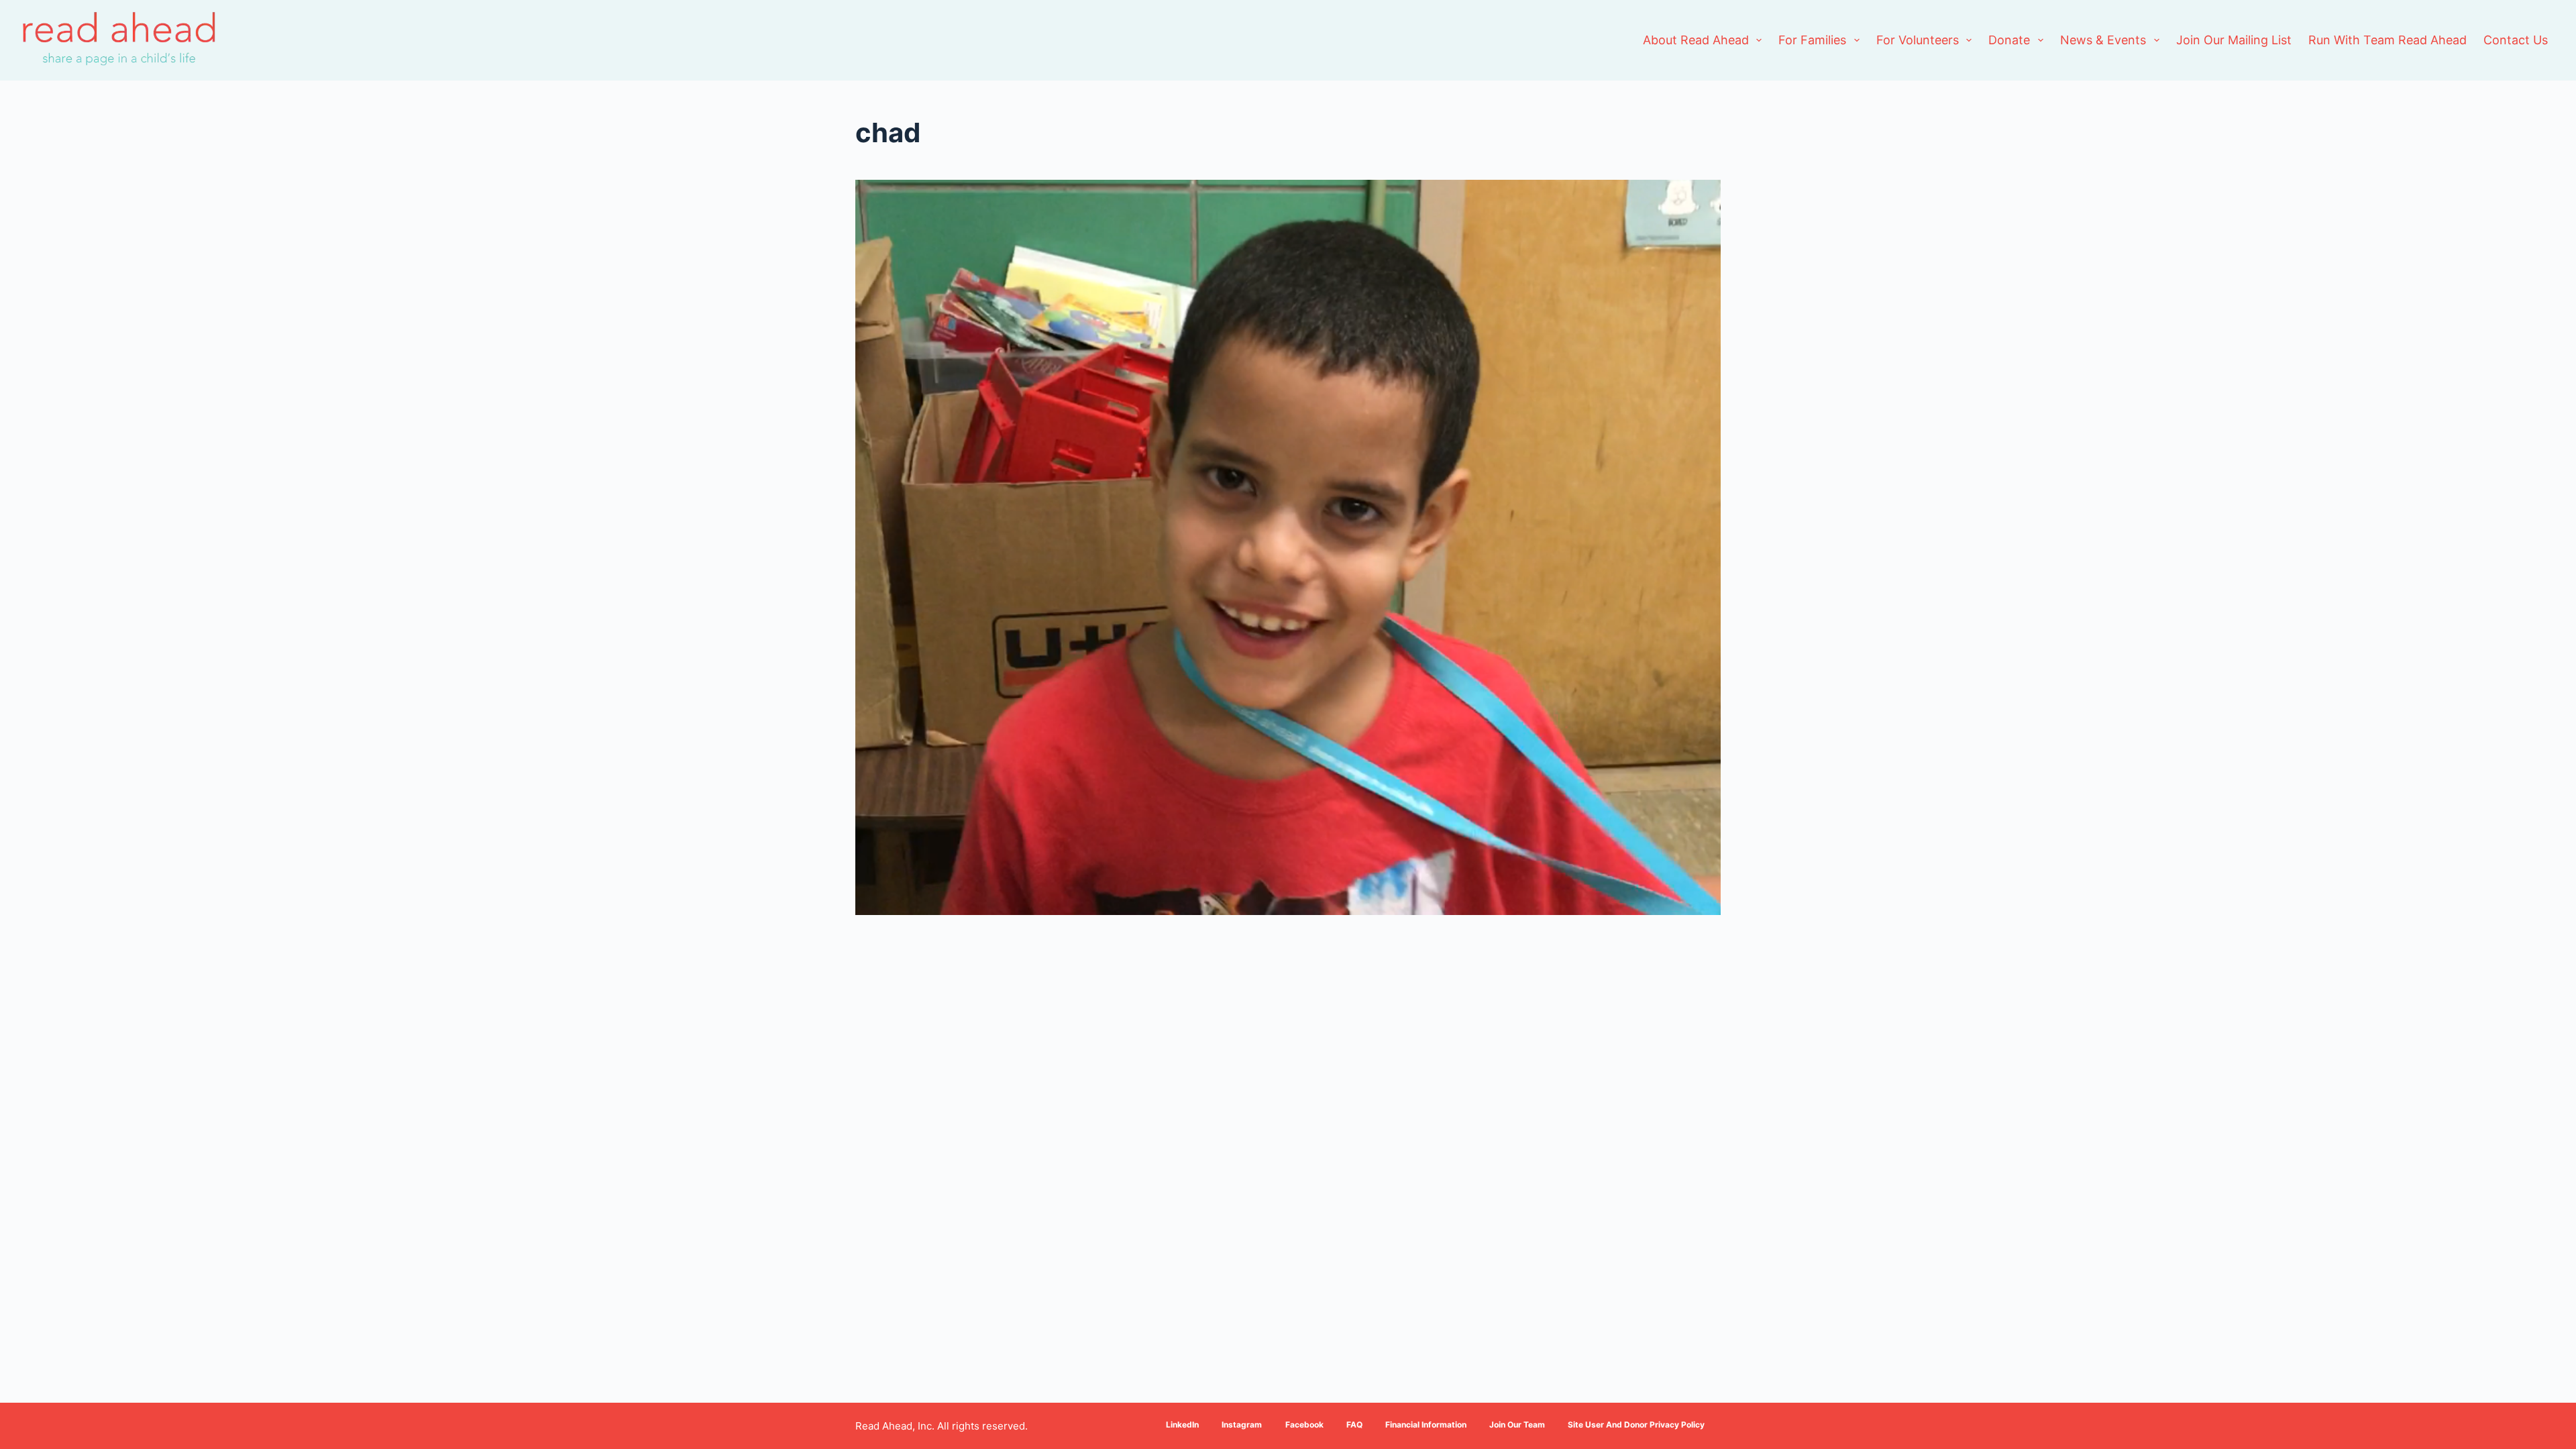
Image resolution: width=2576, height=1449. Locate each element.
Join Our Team (1517, 1425)
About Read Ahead (1696, 40)
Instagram (1242, 1425)
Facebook (1304, 1425)
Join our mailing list (2234, 40)
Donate (2009, 40)
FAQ (1354, 1425)
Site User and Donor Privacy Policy (1636, 1425)
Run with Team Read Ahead (2387, 40)
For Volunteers (1918, 40)
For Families (1812, 40)
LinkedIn (1182, 1425)
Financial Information (1426, 1425)
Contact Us (2516, 40)
